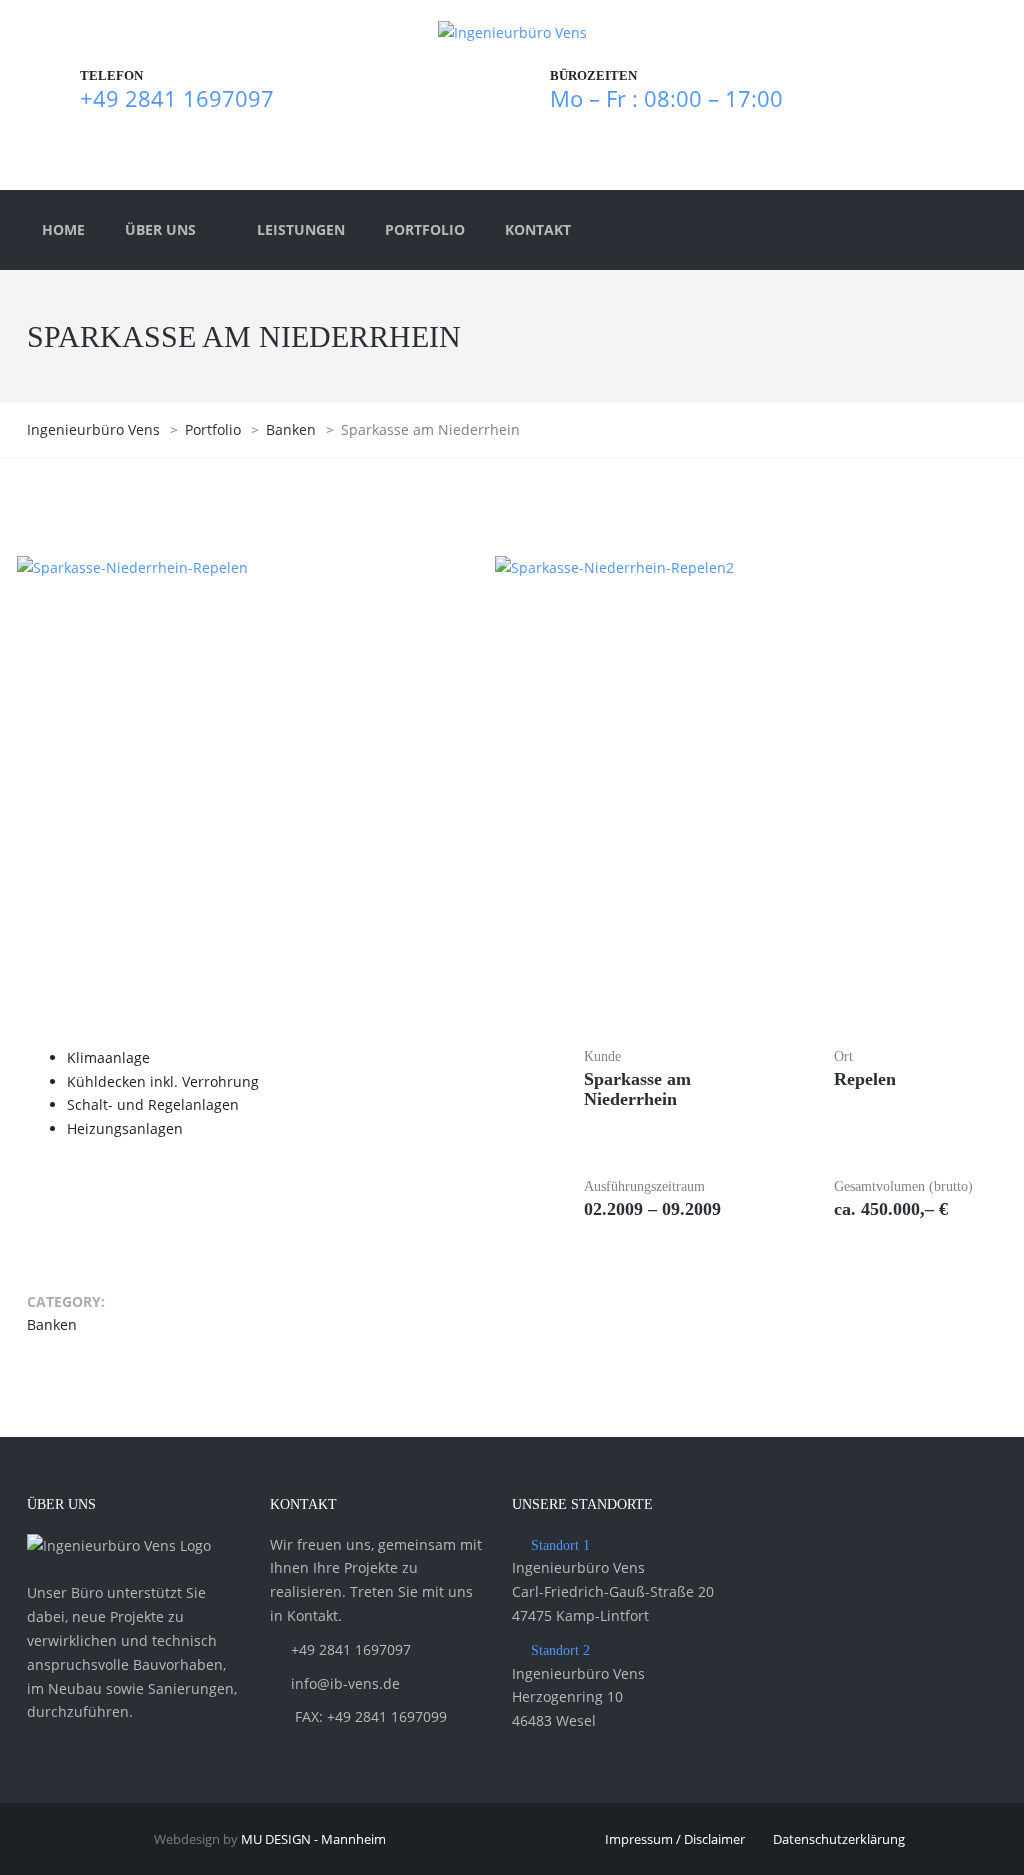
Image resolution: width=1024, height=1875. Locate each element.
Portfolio (425, 229)
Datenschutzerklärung (839, 1839)
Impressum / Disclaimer (675, 1839)
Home (63, 229)
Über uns (160, 229)
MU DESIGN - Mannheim (313, 1839)
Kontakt (538, 229)
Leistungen (301, 229)
